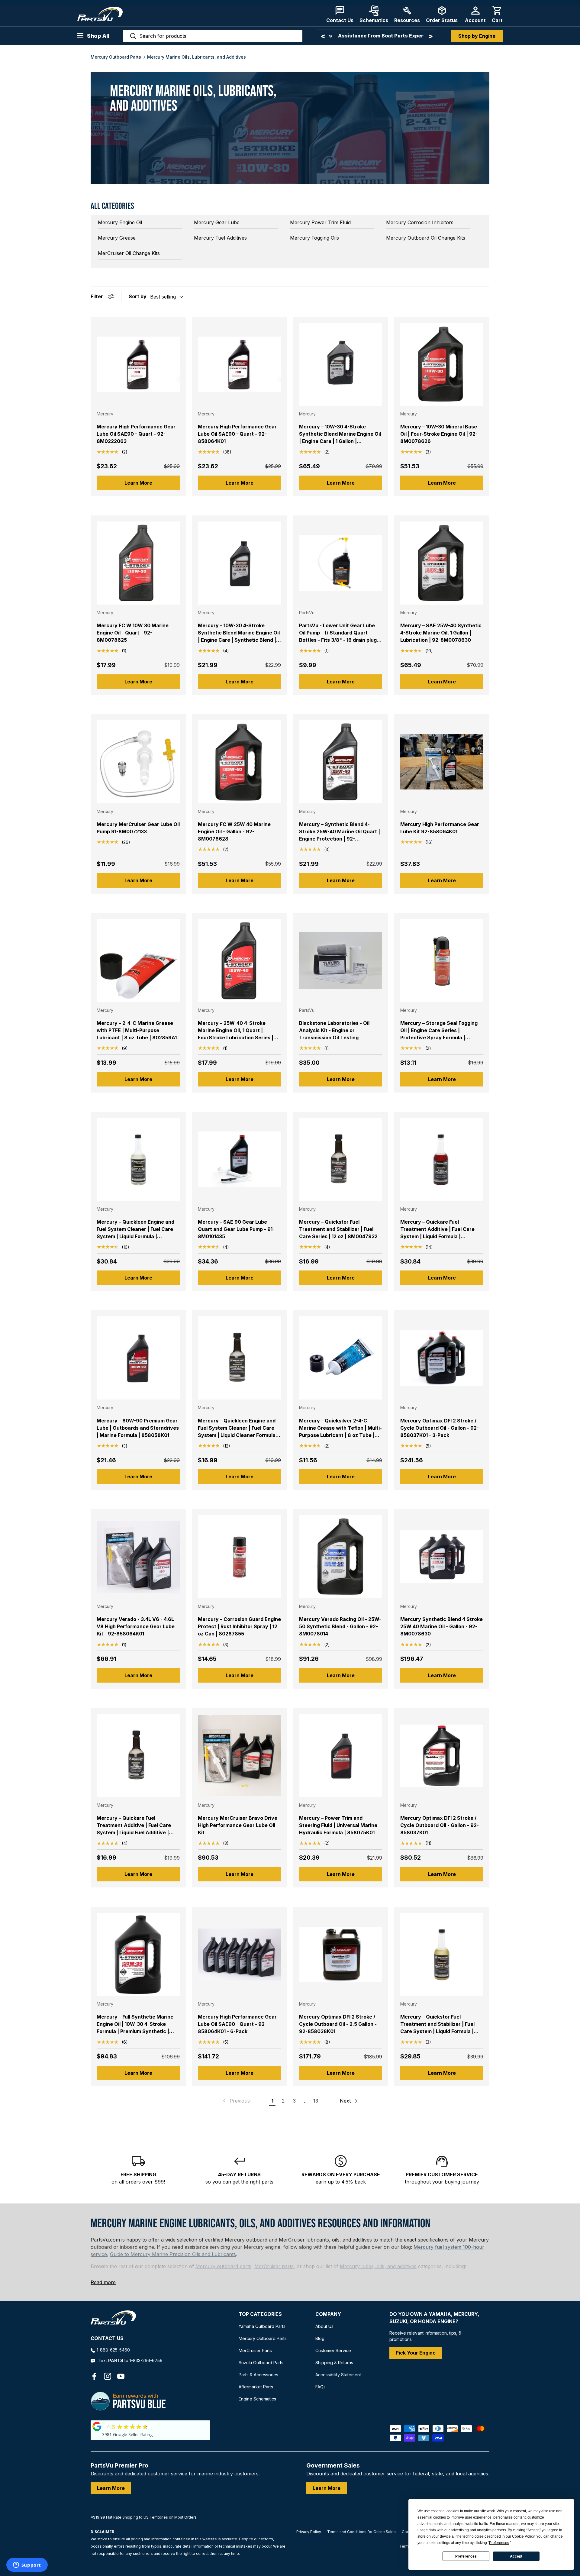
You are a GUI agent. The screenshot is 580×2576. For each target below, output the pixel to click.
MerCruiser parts (274, 2266)
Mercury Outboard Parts (116, 57)
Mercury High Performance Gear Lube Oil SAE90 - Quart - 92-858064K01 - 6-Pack (237, 2024)
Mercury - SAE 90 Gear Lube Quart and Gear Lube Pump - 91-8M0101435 (236, 1229)
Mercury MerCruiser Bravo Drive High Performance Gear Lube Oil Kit (238, 1825)
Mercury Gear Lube (217, 222)
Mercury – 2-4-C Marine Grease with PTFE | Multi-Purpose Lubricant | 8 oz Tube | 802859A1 (137, 1030)
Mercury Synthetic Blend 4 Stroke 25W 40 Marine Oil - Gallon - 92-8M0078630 (441, 1626)
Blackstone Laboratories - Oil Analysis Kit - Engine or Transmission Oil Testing (334, 1030)
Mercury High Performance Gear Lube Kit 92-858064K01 (440, 828)
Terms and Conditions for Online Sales (361, 2532)
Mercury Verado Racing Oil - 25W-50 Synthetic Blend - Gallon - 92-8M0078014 (340, 1626)
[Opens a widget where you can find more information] (27, 2565)
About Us (324, 2326)
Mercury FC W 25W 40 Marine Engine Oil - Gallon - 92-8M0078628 (234, 831)
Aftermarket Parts (256, 2387)
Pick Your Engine (416, 2353)
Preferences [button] (499, 2543)
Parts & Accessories (258, 2375)
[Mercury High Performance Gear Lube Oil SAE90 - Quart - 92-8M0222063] (138, 364)
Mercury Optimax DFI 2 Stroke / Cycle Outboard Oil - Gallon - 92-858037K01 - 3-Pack (440, 1428)
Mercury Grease (117, 238)
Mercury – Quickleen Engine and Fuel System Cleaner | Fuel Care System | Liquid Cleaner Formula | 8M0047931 (238, 1432)
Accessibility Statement (338, 2375)
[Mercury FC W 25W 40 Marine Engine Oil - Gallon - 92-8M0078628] (239, 762)
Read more (103, 2282)
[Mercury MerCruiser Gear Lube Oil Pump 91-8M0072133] (138, 762)
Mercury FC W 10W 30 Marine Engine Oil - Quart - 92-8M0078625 (133, 633)
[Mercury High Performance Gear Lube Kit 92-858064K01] (442, 762)
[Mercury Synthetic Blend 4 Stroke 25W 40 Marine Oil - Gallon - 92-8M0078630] (442, 1557)
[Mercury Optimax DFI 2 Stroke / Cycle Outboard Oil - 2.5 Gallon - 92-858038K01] (341, 1954)
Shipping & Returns (334, 2363)
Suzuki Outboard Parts (261, 2363)
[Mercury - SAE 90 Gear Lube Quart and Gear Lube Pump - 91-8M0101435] (239, 1159)
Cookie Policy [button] (523, 2536)
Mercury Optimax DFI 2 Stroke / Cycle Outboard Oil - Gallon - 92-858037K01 (440, 1825)
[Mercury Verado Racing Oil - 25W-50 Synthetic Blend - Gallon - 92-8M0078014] (341, 1557)
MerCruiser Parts (255, 2350)
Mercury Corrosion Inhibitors (420, 222)
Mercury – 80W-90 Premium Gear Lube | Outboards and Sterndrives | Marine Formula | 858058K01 (138, 1428)
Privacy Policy (309, 2532)
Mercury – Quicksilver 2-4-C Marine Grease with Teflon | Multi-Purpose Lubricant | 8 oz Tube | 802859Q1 (340, 1432)
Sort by (138, 296)
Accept (516, 2556)
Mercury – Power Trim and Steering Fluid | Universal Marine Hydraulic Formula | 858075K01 (338, 1825)
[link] (236, 2101)
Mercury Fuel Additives (220, 238)
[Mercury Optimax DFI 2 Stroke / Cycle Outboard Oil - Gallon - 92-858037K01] (442, 1756)
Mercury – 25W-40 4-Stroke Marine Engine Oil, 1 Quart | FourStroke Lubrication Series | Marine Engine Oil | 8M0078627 (236, 1034)
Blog (320, 2338)
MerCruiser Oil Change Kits (129, 253)
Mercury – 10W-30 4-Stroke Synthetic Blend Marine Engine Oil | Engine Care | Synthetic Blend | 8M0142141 (239, 636)
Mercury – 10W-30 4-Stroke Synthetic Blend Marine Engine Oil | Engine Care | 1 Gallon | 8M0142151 (340, 437)
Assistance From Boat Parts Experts (377, 36)
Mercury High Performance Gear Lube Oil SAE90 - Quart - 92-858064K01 (237, 434)
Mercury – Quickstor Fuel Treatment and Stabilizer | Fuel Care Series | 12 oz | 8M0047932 (338, 1229)
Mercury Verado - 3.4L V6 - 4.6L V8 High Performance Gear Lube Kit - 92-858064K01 (136, 1626)
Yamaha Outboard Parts (262, 2326)
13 (316, 2101)
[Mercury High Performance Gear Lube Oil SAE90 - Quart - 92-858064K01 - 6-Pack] (239, 1954)
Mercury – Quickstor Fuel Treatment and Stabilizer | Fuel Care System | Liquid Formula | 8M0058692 (437, 2028)
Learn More (138, 483)
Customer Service (333, 2350)
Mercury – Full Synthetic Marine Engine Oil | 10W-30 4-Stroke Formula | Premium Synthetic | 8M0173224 (135, 2028)
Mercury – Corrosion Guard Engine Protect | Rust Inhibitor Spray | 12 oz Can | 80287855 (239, 1626)
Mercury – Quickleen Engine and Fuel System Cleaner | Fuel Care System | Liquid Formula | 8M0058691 (135, 1233)
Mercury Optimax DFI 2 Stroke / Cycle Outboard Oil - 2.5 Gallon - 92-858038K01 (338, 2024)
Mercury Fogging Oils (314, 238)
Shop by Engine (477, 36)
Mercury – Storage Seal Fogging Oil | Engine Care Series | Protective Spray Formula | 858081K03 (439, 1034)
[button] (497, 14)
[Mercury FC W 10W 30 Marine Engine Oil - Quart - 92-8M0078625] (138, 563)
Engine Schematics (257, 2399)
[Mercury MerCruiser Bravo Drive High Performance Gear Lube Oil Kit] (239, 1756)
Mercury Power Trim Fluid (320, 222)
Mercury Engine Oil (120, 222)
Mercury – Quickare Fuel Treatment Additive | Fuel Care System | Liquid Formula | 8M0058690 (437, 1233)
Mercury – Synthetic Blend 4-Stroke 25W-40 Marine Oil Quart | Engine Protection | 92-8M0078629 (340, 835)
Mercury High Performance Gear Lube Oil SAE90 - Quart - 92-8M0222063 (136, 434)
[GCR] (97, 2426)
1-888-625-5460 (113, 2350)
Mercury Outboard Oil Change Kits (426, 238)
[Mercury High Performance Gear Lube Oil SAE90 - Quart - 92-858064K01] (239, 364)
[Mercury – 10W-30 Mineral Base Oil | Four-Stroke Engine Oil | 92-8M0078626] (442, 364)
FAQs (321, 2387)
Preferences (466, 2556)
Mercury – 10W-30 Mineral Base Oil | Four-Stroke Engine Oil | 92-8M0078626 (439, 434)
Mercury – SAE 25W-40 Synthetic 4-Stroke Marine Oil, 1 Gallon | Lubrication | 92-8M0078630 (441, 633)
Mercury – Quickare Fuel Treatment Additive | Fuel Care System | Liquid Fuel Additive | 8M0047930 (134, 1829)
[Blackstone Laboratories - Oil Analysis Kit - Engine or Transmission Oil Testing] (341, 961)
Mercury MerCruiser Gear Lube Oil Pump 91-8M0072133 (138, 828)
